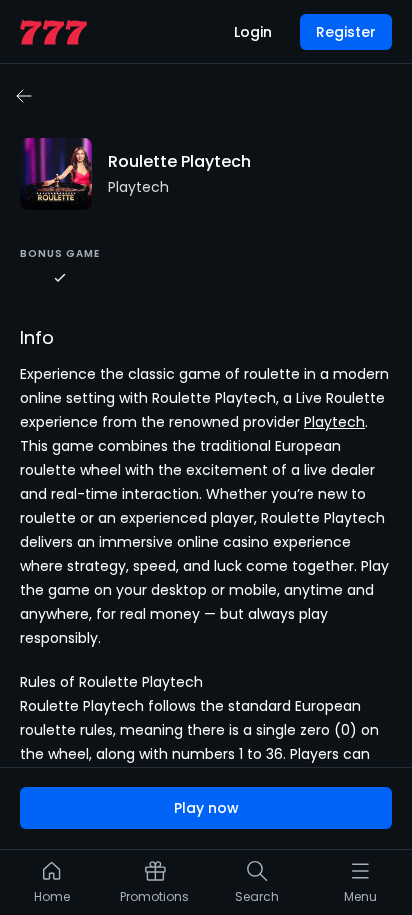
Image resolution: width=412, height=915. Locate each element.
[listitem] (52, 887)
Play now (206, 808)
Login (253, 32)
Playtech (334, 422)
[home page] (53, 32)
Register (346, 32)
